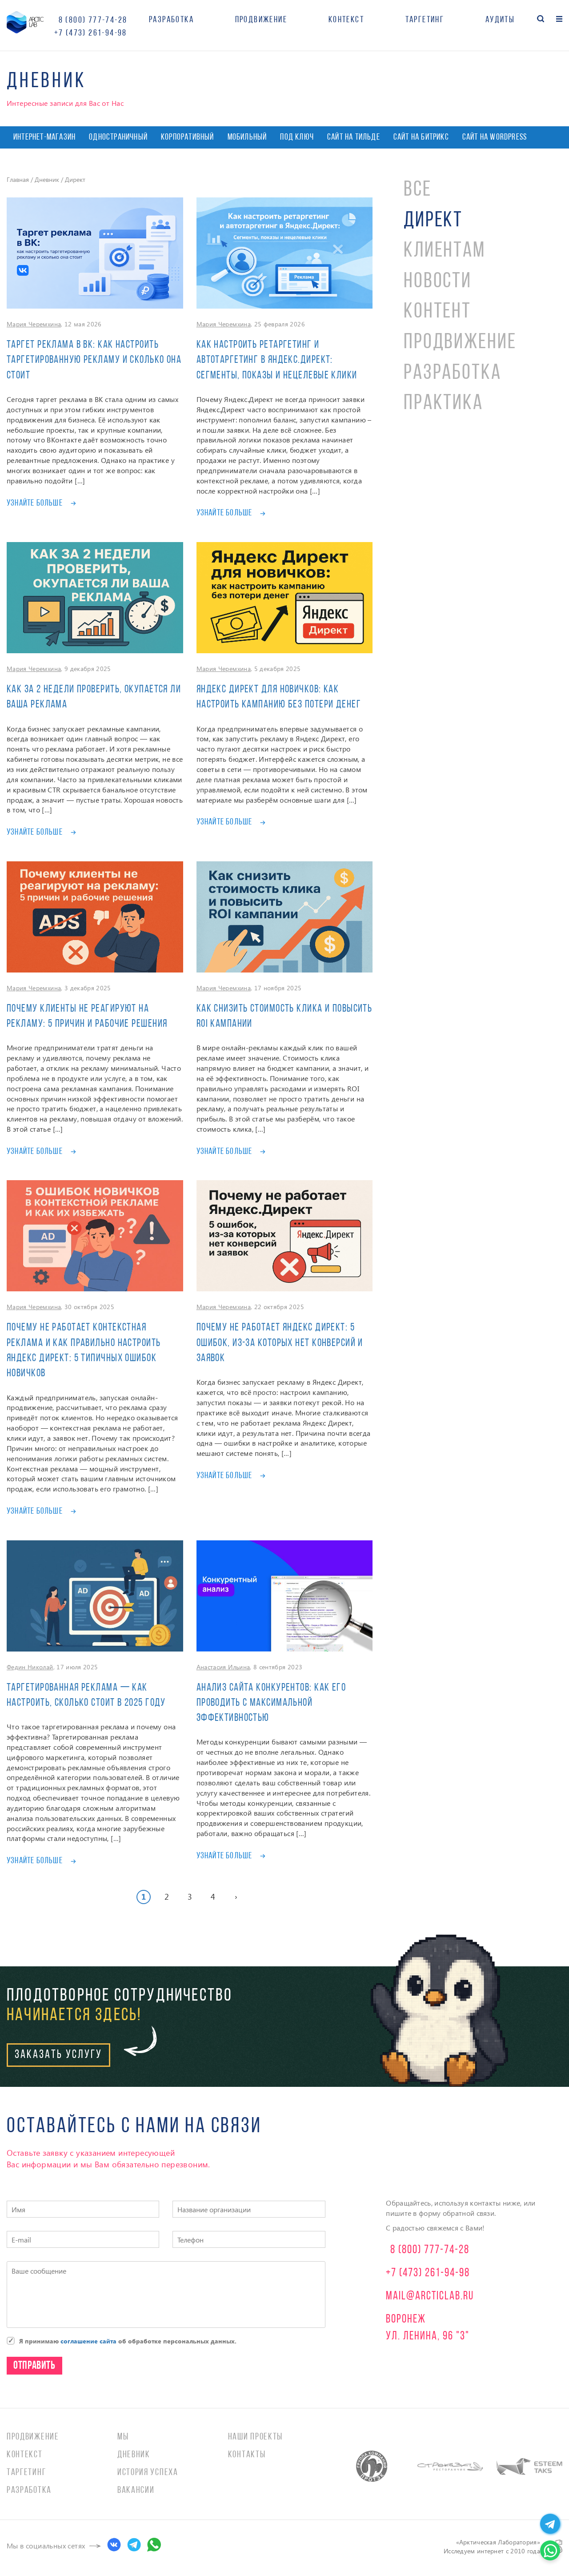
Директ (433, 221)
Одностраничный (118, 137)
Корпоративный (188, 137)
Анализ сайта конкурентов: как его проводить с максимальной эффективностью (271, 1703)
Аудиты (500, 20)
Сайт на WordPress (495, 137)
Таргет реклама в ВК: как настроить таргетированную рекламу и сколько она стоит (94, 360)
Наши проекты (255, 2437)
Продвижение (261, 20)
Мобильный (247, 137)
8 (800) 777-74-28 (93, 20)
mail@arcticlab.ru (430, 2297)
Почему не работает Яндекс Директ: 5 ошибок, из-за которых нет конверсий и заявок (280, 1343)
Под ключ (297, 137)
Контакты (247, 2455)
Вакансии (136, 2490)
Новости (438, 282)
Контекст (346, 20)
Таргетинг (425, 20)
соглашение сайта (88, 2341)
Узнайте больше (35, 503)
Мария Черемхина (34, 324)
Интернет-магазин (44, 137)
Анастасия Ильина (223, 1667)
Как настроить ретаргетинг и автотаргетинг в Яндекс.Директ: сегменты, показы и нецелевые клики (277, 360)
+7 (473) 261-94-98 (91, 33)
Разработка (171, 20)
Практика (443, 404)
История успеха (148, 2473)
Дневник (47, 179)
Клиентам (445, 251)
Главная (18, 179)
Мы (123, 2437)
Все (418, 190)
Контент (437, 312)
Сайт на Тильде (354, 137)
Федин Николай (30, 1667)
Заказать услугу (58, 2055)
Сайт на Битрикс (421, 137)
